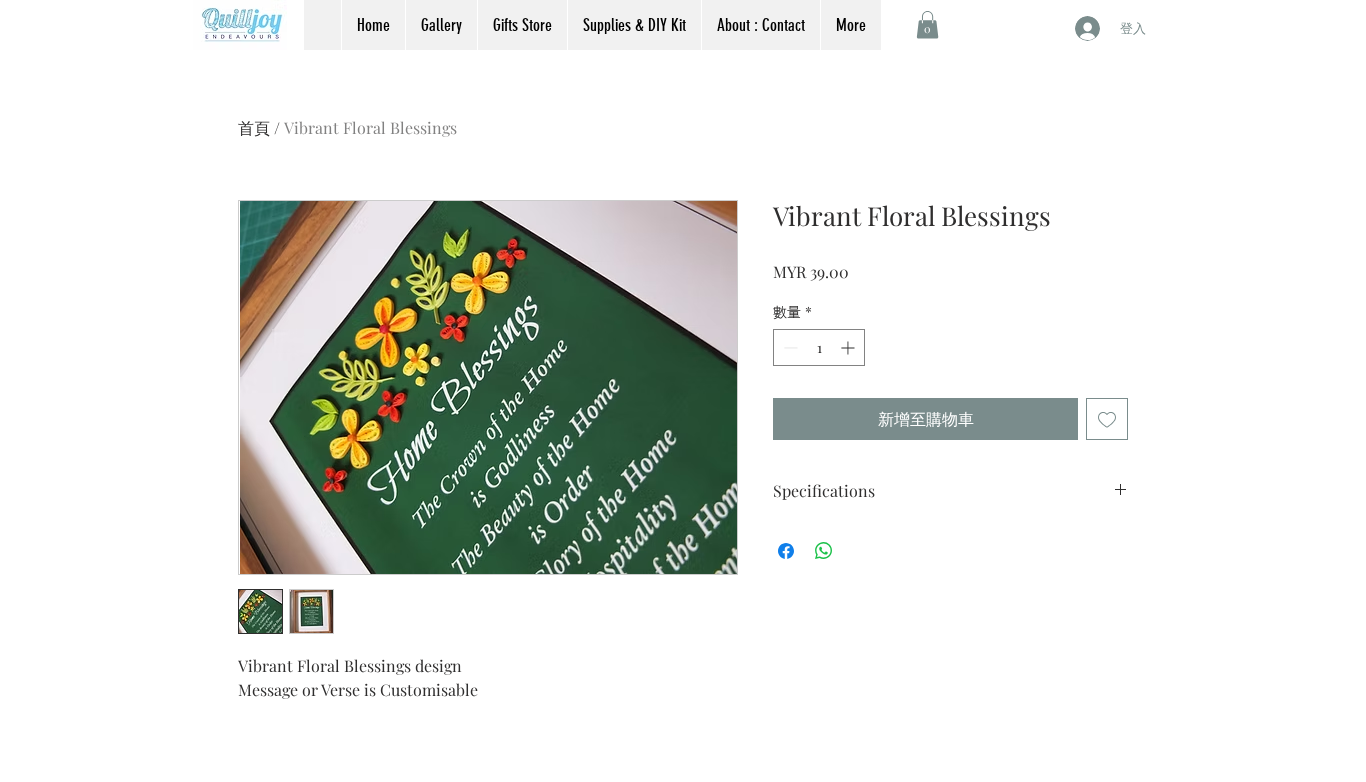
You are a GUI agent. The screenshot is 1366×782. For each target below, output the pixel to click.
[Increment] (849, 347)
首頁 (254, 127)
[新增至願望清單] (1107, 419)
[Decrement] (788, 347)
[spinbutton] (819, 347)
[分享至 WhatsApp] (824, 551)
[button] (927, 24)
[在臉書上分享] (786, 551)
